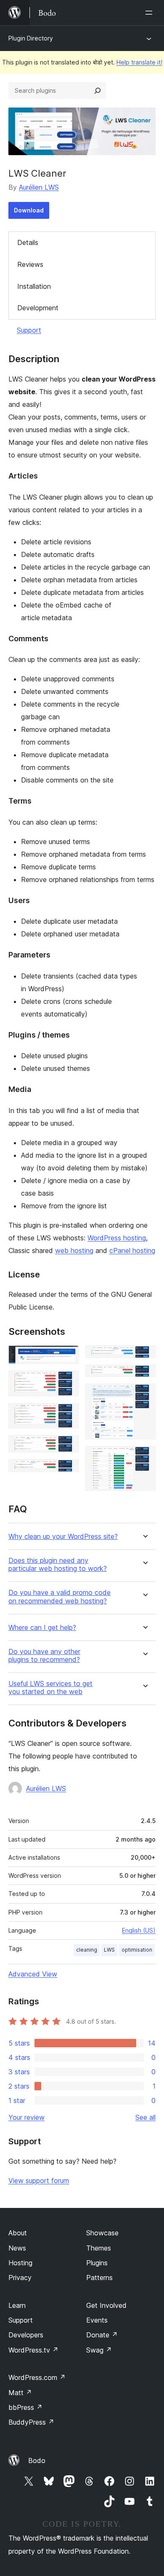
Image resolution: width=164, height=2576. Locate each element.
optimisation (137, 1950)
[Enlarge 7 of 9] (144, 1376)
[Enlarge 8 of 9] (144, 1395)
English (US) (139, 1930)
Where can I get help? (42, 1628)
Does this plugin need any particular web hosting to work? (58, 1565)
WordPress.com (37, 2377)
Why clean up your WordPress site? (63, 1537)
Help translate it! (139, 62)
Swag (99, 2350)
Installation (34, 286)
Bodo (37, 2460)
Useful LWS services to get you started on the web (50, 1688)
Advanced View (33, 1974)
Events (97, 2320)
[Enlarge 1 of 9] (67, 1357)
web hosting (74, 1250)
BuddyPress (31, 2422)
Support (29, 330)
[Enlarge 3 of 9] (67, 1414)
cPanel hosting (132, 1250)
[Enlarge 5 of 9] (67, 1471)
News (17, 2248)
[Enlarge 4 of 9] (67, 1447)
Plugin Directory (31, 38)
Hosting (20, 2263)
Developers (26, 2335)
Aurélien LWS (39, 187)
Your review (26, 2117)
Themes (99, 2248)
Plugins (97, 2263)
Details (28, 242)
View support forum (39, 2181)
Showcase (102, 2233)
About (18, 2233)
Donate (102, 2335)
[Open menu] (151, 13)
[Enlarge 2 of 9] (67, 1382)
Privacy (20, 2278)
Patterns (99, 2278)
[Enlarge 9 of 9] (144, 1457)
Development (38, 308)
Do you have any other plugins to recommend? (44, 1656)
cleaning (87, 1950)
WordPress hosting (117, 1238)
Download (29, 210)
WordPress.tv (33, 2350)
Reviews (30, 264)
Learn (17, 2305)
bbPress (25, 2407)
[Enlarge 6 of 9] (144, 1357)
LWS (109, 1950)
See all (145, 2117)
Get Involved (106, 2305)
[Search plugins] (98, 91)
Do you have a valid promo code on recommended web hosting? (60, 1597)
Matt (20, 2393)
